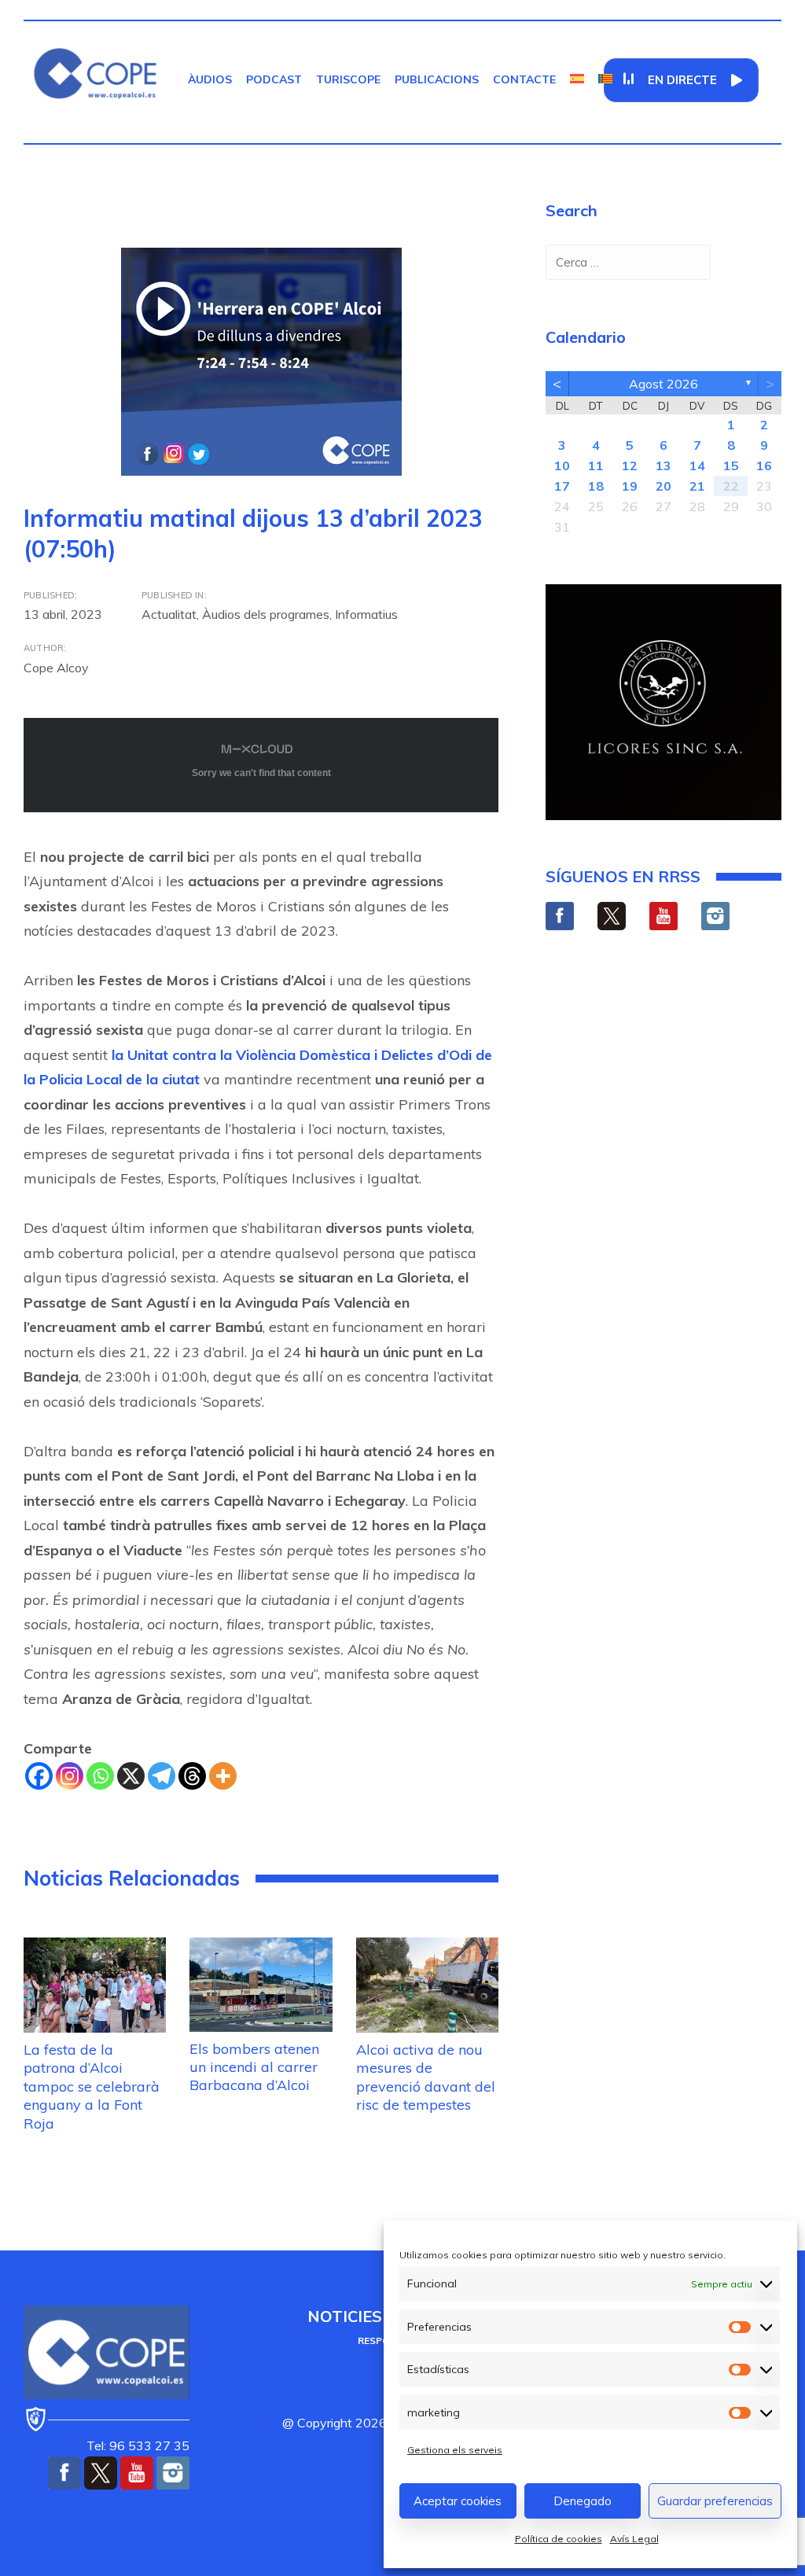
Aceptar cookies (458, 2501)
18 (596, 486)
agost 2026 (663, 384)
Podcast (274, 79)
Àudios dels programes (266, 614)
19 (630, 486)
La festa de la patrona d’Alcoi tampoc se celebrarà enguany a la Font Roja (92, 2087)
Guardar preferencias (715, 2501)
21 (697, 486)
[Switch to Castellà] (577, 79)
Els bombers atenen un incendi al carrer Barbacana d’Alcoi (254, 2067)
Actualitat (169, 614)
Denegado (583, 2501)
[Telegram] (162, 1776)
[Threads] (192, 1776)
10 (562, 466)
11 (596, 466)
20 (663, 486)
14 (697, 466)
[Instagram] (70, 1776)
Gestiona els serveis (455, 2450)
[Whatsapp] (100, 1776)
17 (562, 486)
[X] (131, 1776)
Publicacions (437, 79)
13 (663, 466)
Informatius (366, 614)
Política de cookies (559, 2539)
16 (764, 466)
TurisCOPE (348, 79)
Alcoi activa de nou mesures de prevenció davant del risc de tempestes (426, 2077)
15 (731, 466)
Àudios (210, 79)
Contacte (524, 79)
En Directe (682, 80)
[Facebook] (39, 1776)
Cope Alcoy (56, 668)
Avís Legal (634, 2539)
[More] (223, 1776)
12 (630, 466)
